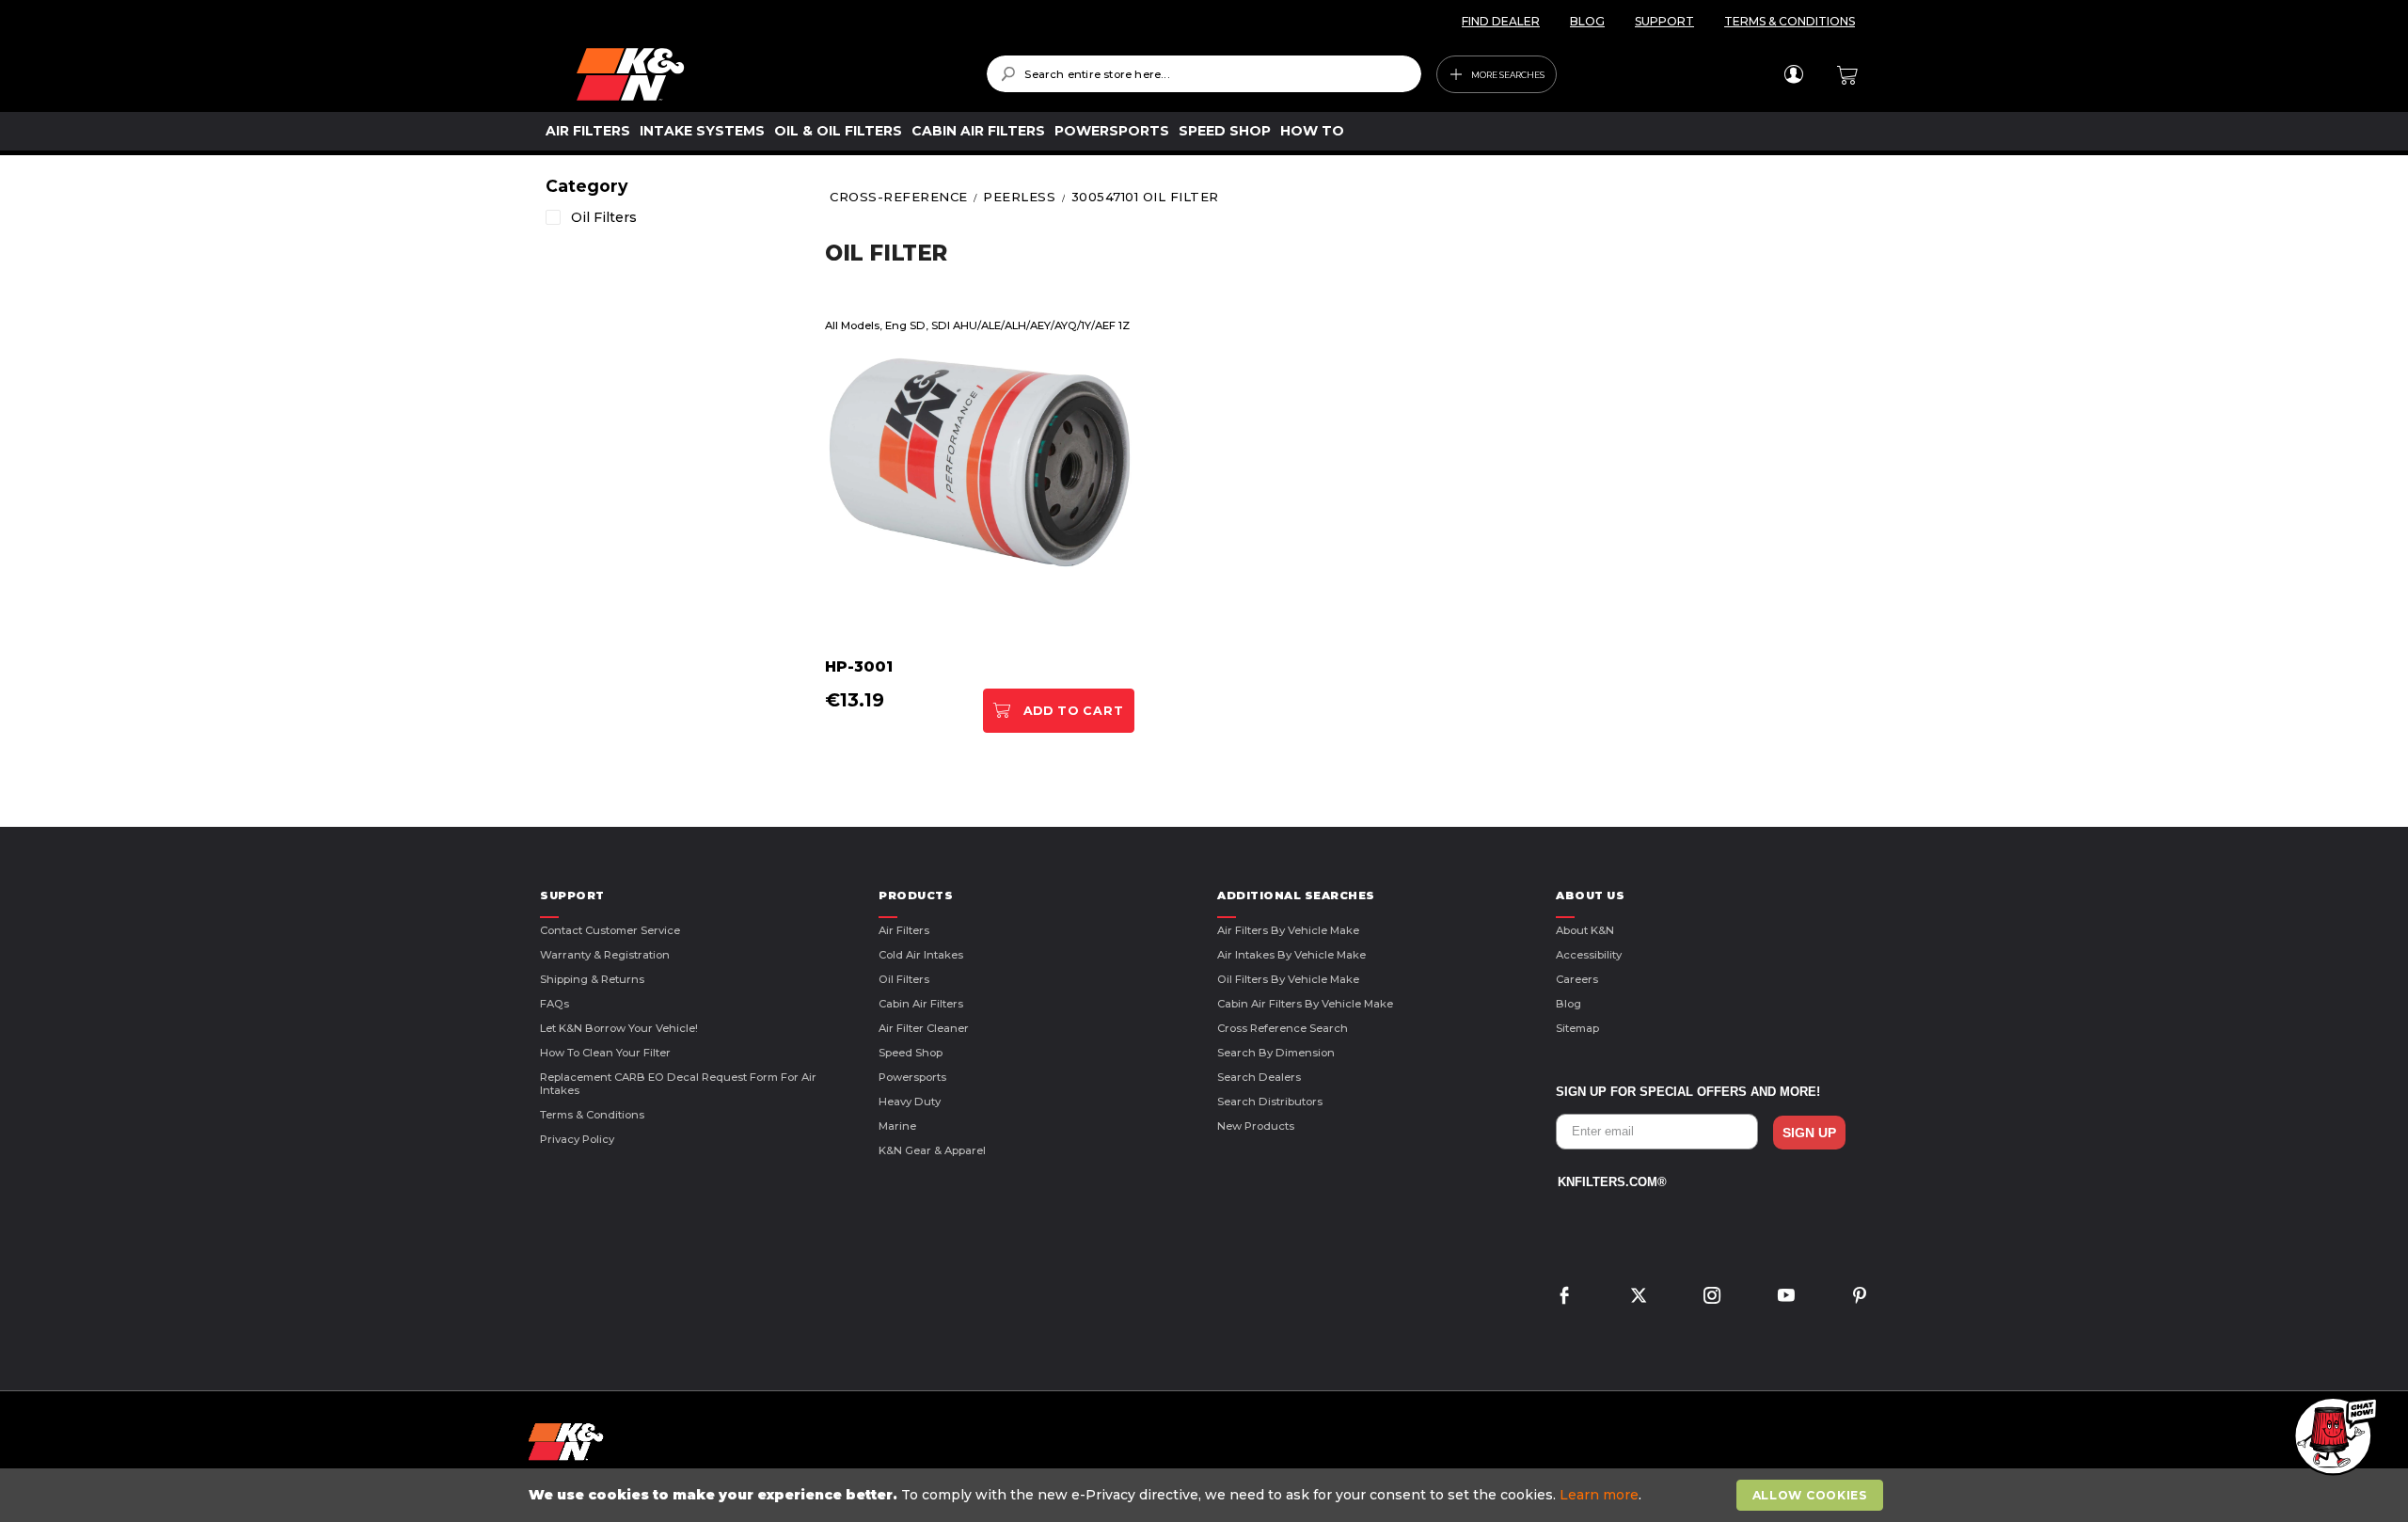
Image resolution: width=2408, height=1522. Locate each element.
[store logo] (768, 74)
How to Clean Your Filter (605, 1053)
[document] (1206, 1495)
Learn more (1599, 1495)
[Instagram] (1712, 1298)
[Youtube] (1786, 1298)
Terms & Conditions (592, 1115)
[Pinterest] (1860, 1298)
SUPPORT (1664, 21)
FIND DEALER (1501, 21)
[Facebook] (1564, 1298)
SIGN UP (1809, 1133)
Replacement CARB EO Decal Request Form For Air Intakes (678, 1084)
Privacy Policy (577, 1139)
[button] (2333, 1437)
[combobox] (1204, 74)
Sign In (1793, 74)
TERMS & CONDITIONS (1790, 21)
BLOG (1587, 21)
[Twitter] (1639, 1298)
